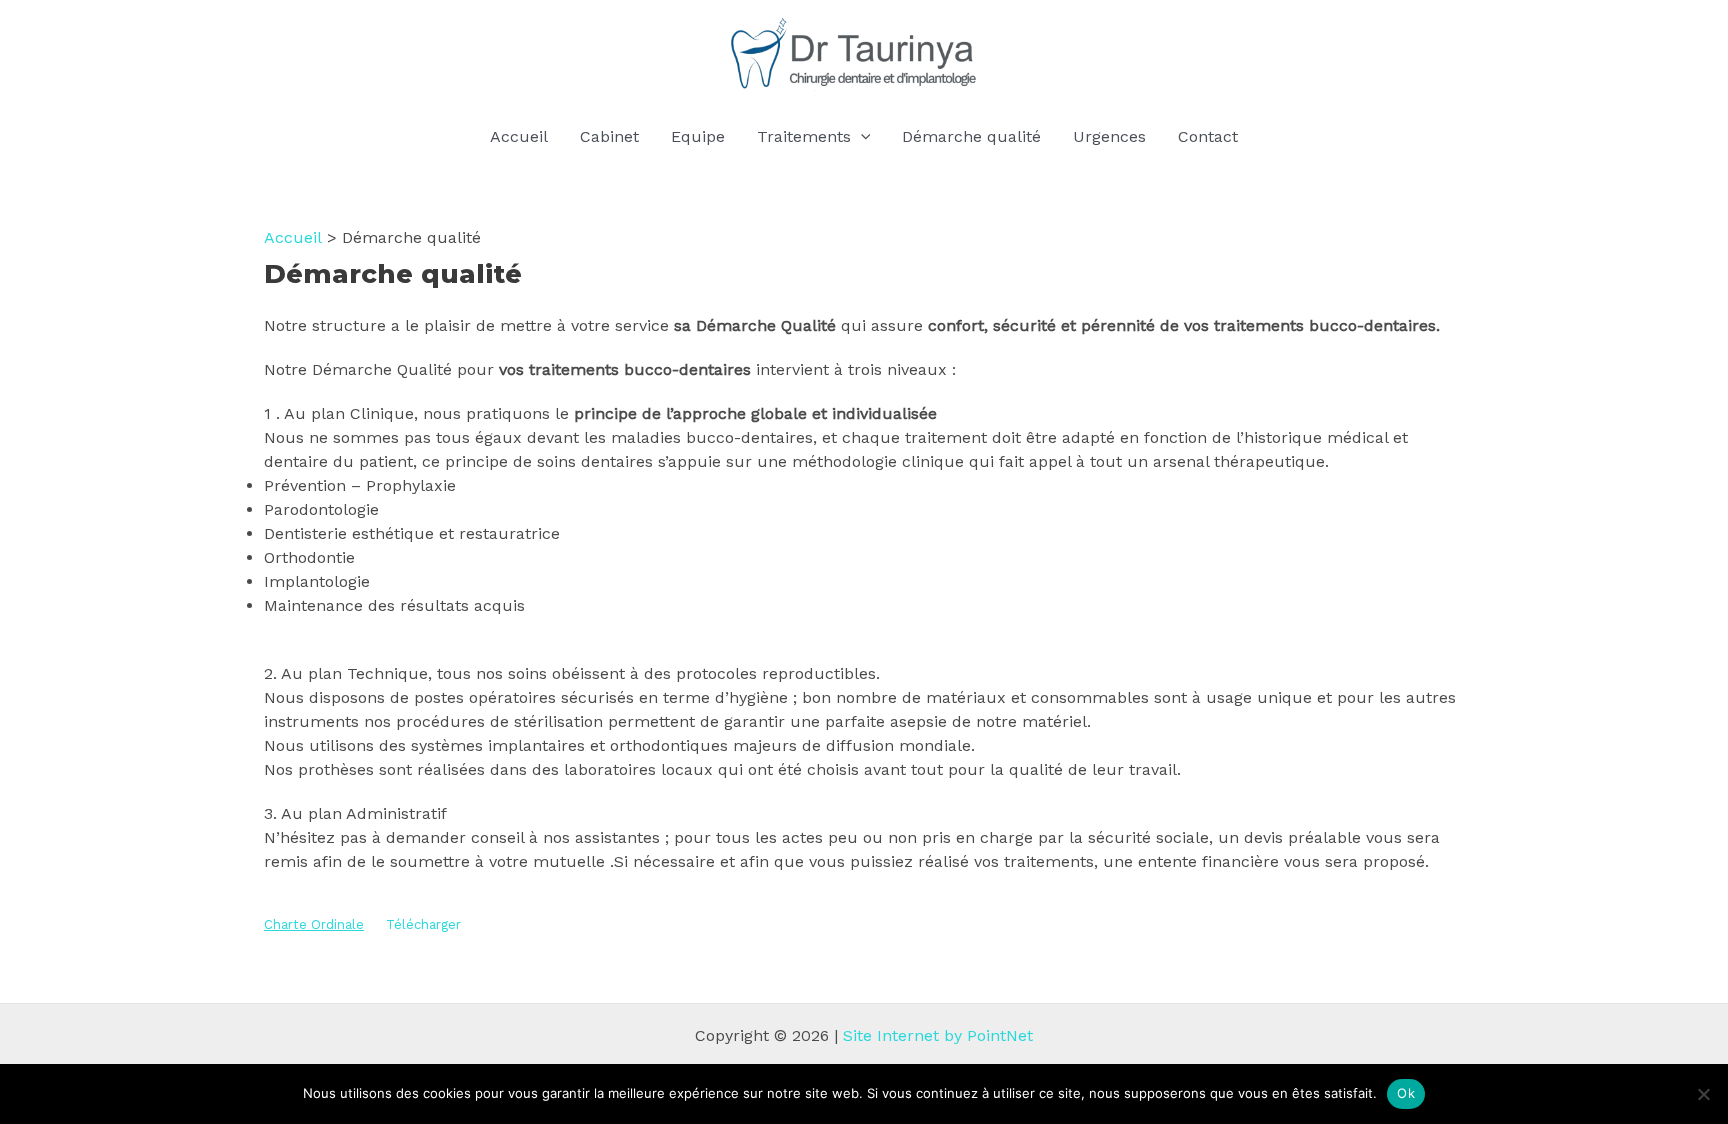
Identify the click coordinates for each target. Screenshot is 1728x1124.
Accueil (519, 136)
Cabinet (609, 136)
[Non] (1703, 1094)
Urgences (1109, 136)
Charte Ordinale (314, 924)
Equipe (698, 136)
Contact (1208, 136)
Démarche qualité (971, 136)
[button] (861, 137)
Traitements (804, 136)
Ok (1406, 1093)
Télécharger (423, 924)
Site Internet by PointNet (938, 1035)
